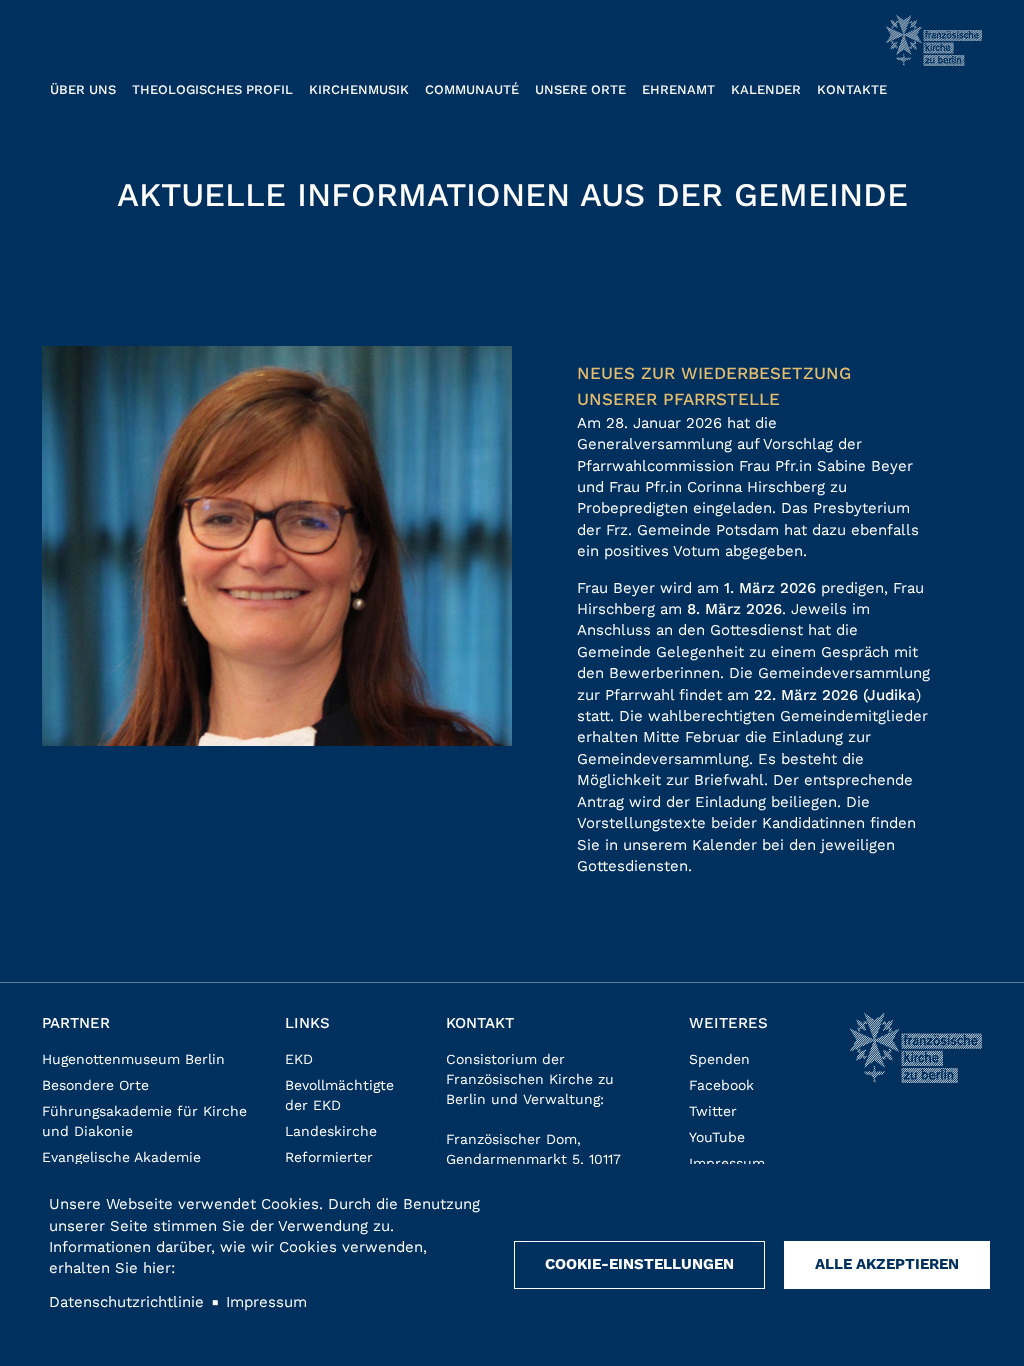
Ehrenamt (678, 89)
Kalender (766, 89)
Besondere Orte (95, 1085)
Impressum (727, 1163)
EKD (299, 1059)
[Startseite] (934, 40)
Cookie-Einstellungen (639, 1264)
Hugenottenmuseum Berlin (133, 1059)
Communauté (472, 89)
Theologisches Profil (212, 89)
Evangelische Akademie (121, 1157)
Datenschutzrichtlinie (126, 1302)
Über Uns (83, 89)
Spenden (719, 1059)
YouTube (717, 1137)
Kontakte (852, 89)
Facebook (721, 1085)
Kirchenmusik (359, 89)
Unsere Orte (580, 89)
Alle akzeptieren (887, 1264)
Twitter (713, 1111)
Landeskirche (331, 1131)
